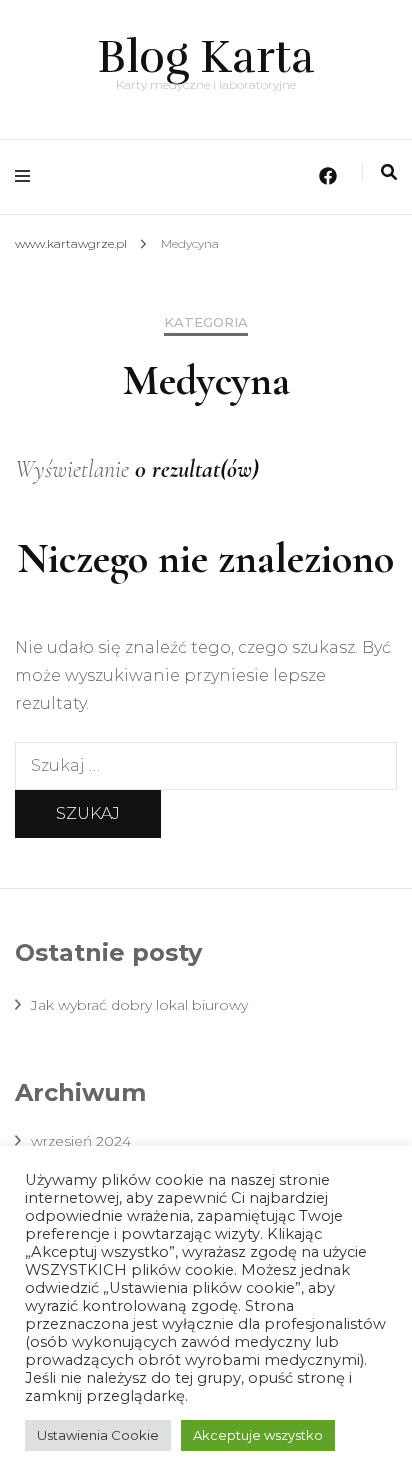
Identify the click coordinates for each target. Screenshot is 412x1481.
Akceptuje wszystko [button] (258, 1435)
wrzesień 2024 (81, 1141)
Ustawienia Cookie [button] (98, 1435)
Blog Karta (206, 57)
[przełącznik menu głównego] (27, 176)
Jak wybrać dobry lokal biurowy (139, 1005)
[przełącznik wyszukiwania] (389, 172)
